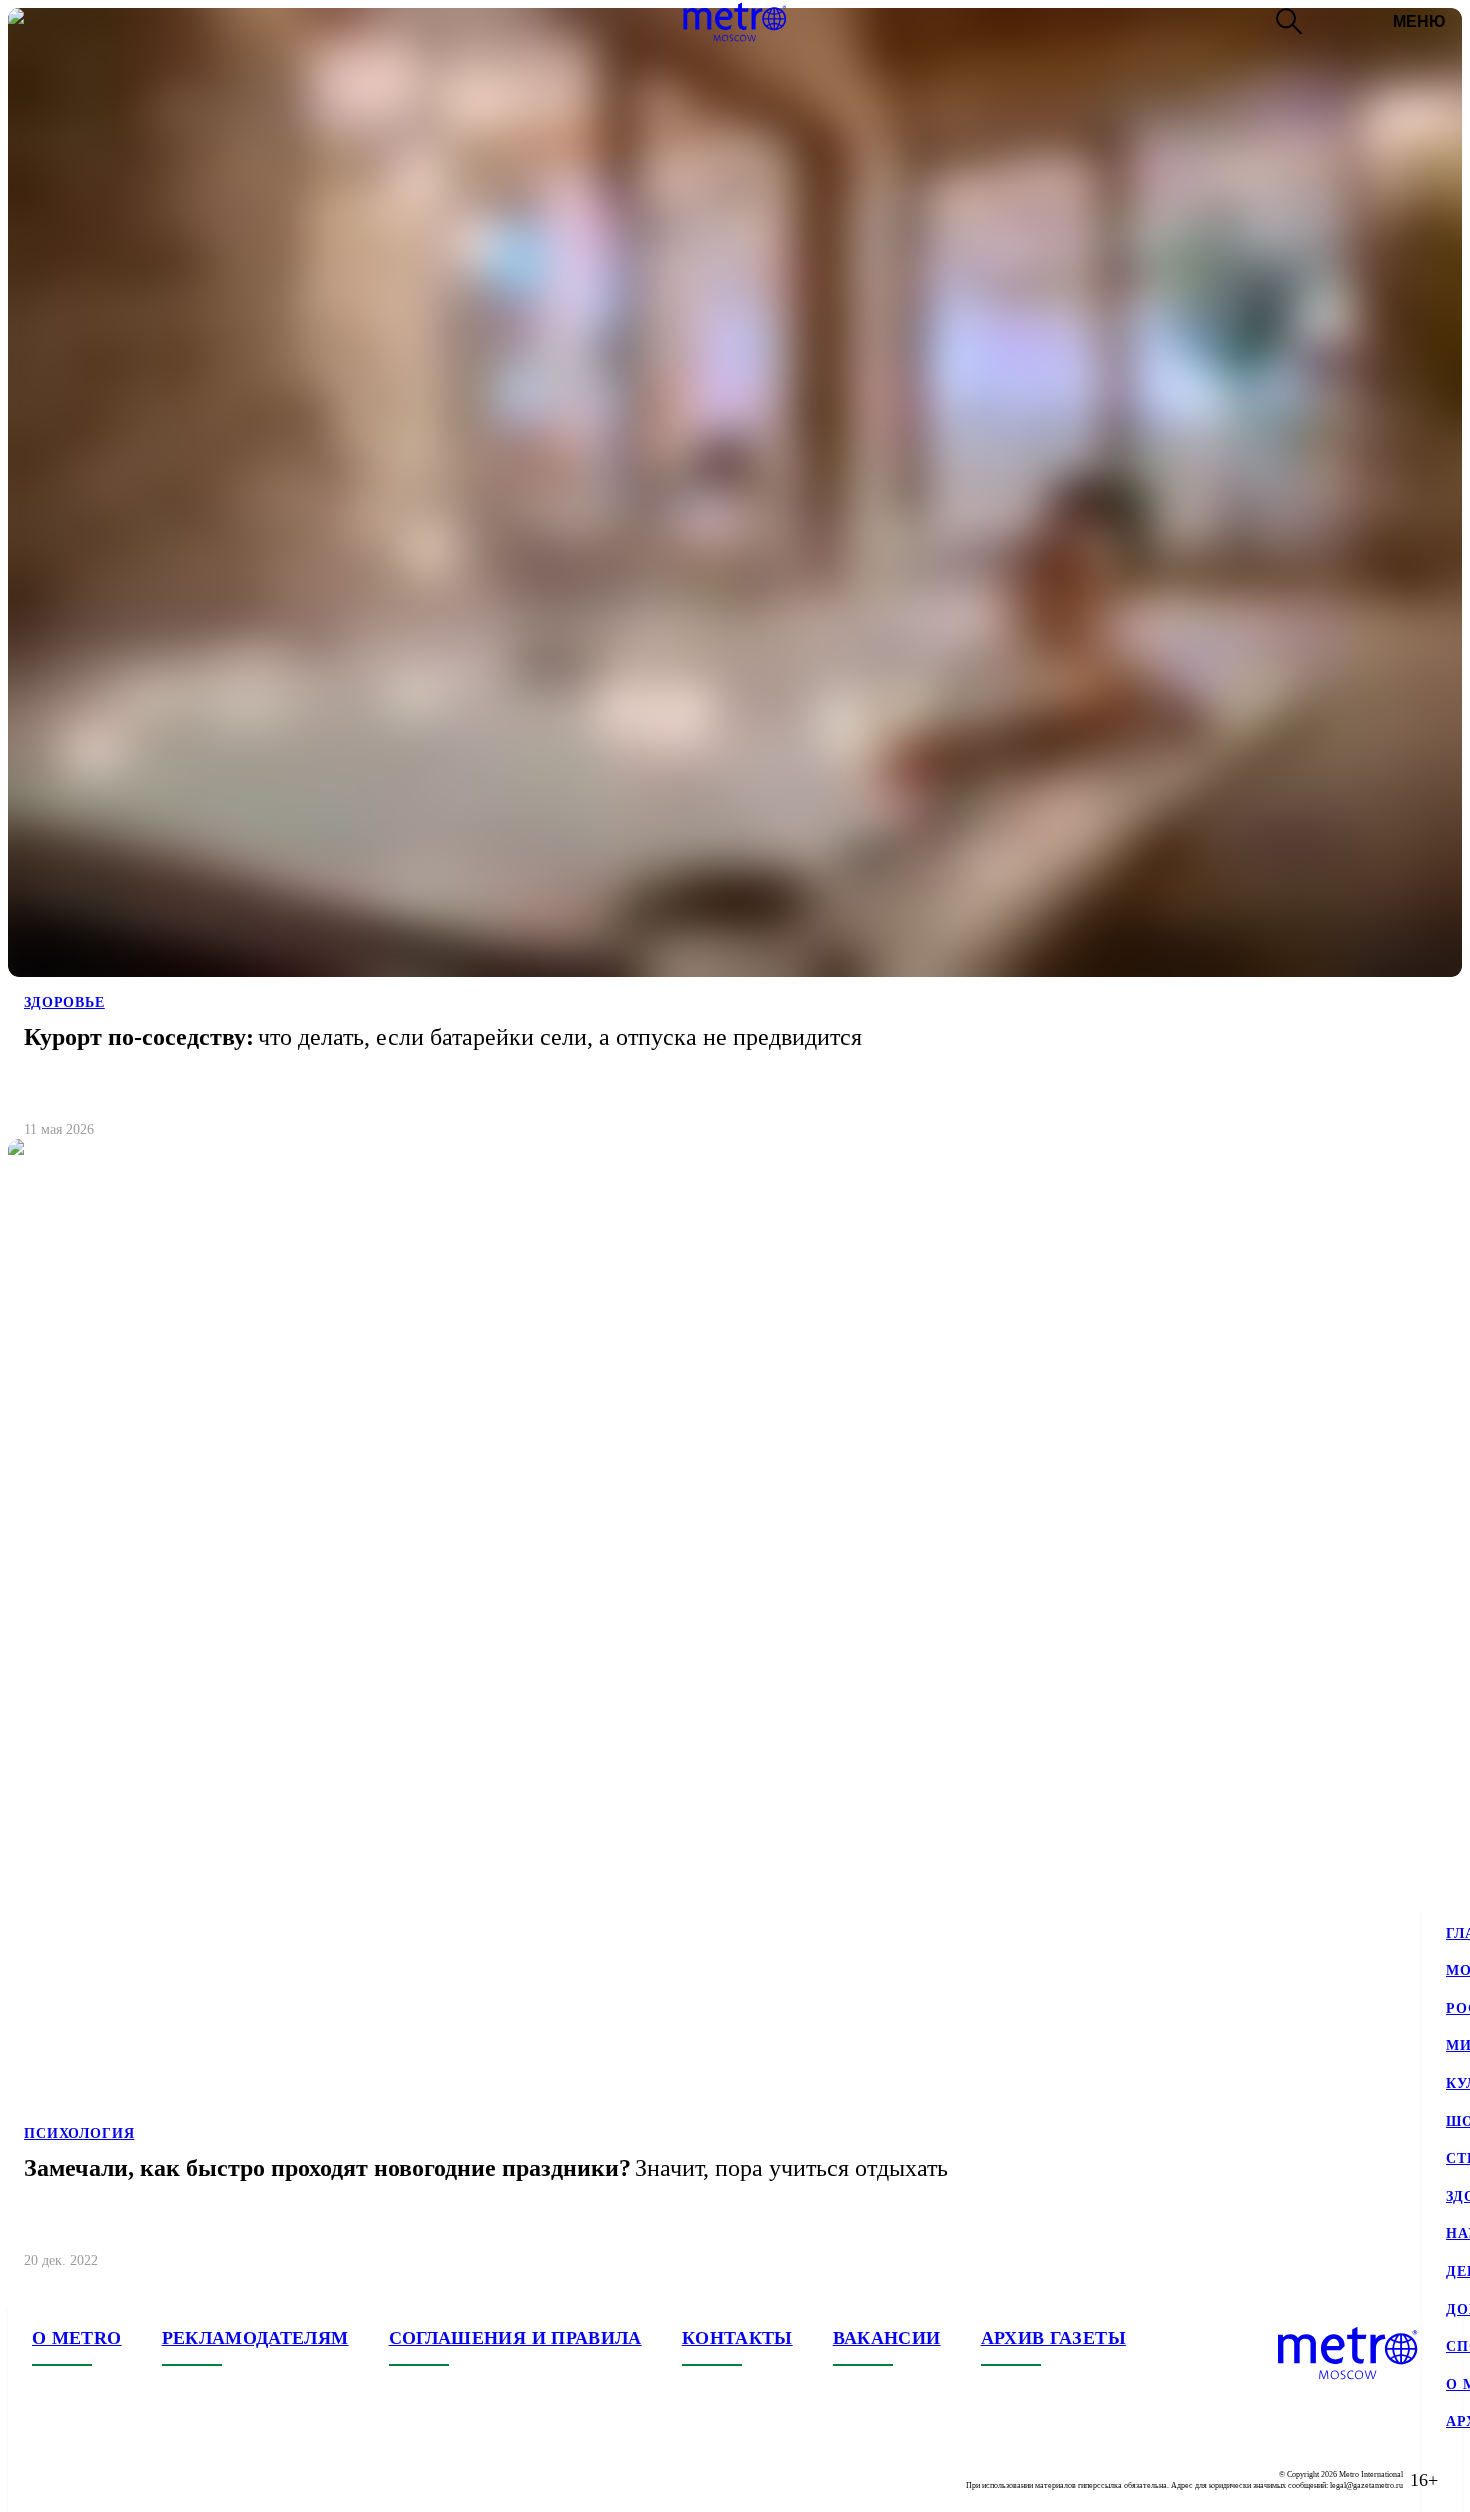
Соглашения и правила (515, 2338)
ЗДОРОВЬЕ (64, 1002)
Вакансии (887, 2338)
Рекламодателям (255, 2338)
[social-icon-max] (168, 2480)
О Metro (77, 2338)
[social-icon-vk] (48, 2480)
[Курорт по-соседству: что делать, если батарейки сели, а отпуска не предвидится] (735, 581)
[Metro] (734, 22)
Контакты (737, 2338)
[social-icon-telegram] (88, 2480)
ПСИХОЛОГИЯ (79, 2133)
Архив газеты (1053, 2338)
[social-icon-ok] (128, 2480)
